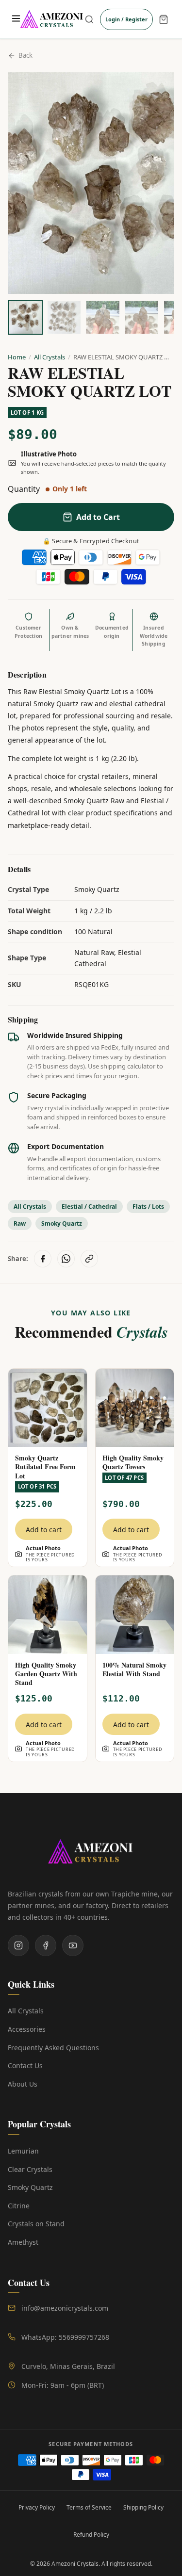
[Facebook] (46, 1945)
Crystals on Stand (36, 2224)
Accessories (27, 2029)
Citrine (19, 2206)
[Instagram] (18, 1945)
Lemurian (23, 2151)
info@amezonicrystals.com (65, 2308)
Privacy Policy (37, 2507)
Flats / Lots (148, 1207)
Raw (20, 1223)
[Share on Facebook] (43, 1259)
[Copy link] (89, 1259)
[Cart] (164, 19)
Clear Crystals (30, 2169)
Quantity (24, 489)
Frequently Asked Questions (53, 2048)
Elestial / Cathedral (89, 1207)
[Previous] (24, 183)
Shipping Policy (143, 2507)
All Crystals (50, 357)
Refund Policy (91, 2535)
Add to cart (44, 1530)
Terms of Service (89, 2507)
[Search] (89, 19)
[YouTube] (73, 1945)
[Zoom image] (156, 91)
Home (17, 357)
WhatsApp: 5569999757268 (65, 2337)
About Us (23, 2084)
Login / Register (126, 19)
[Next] (158, 183)
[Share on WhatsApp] (66, 1259)
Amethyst (23, 2242)
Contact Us (25, 2066)
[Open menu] (16, 19)
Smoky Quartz (62, 1223)
